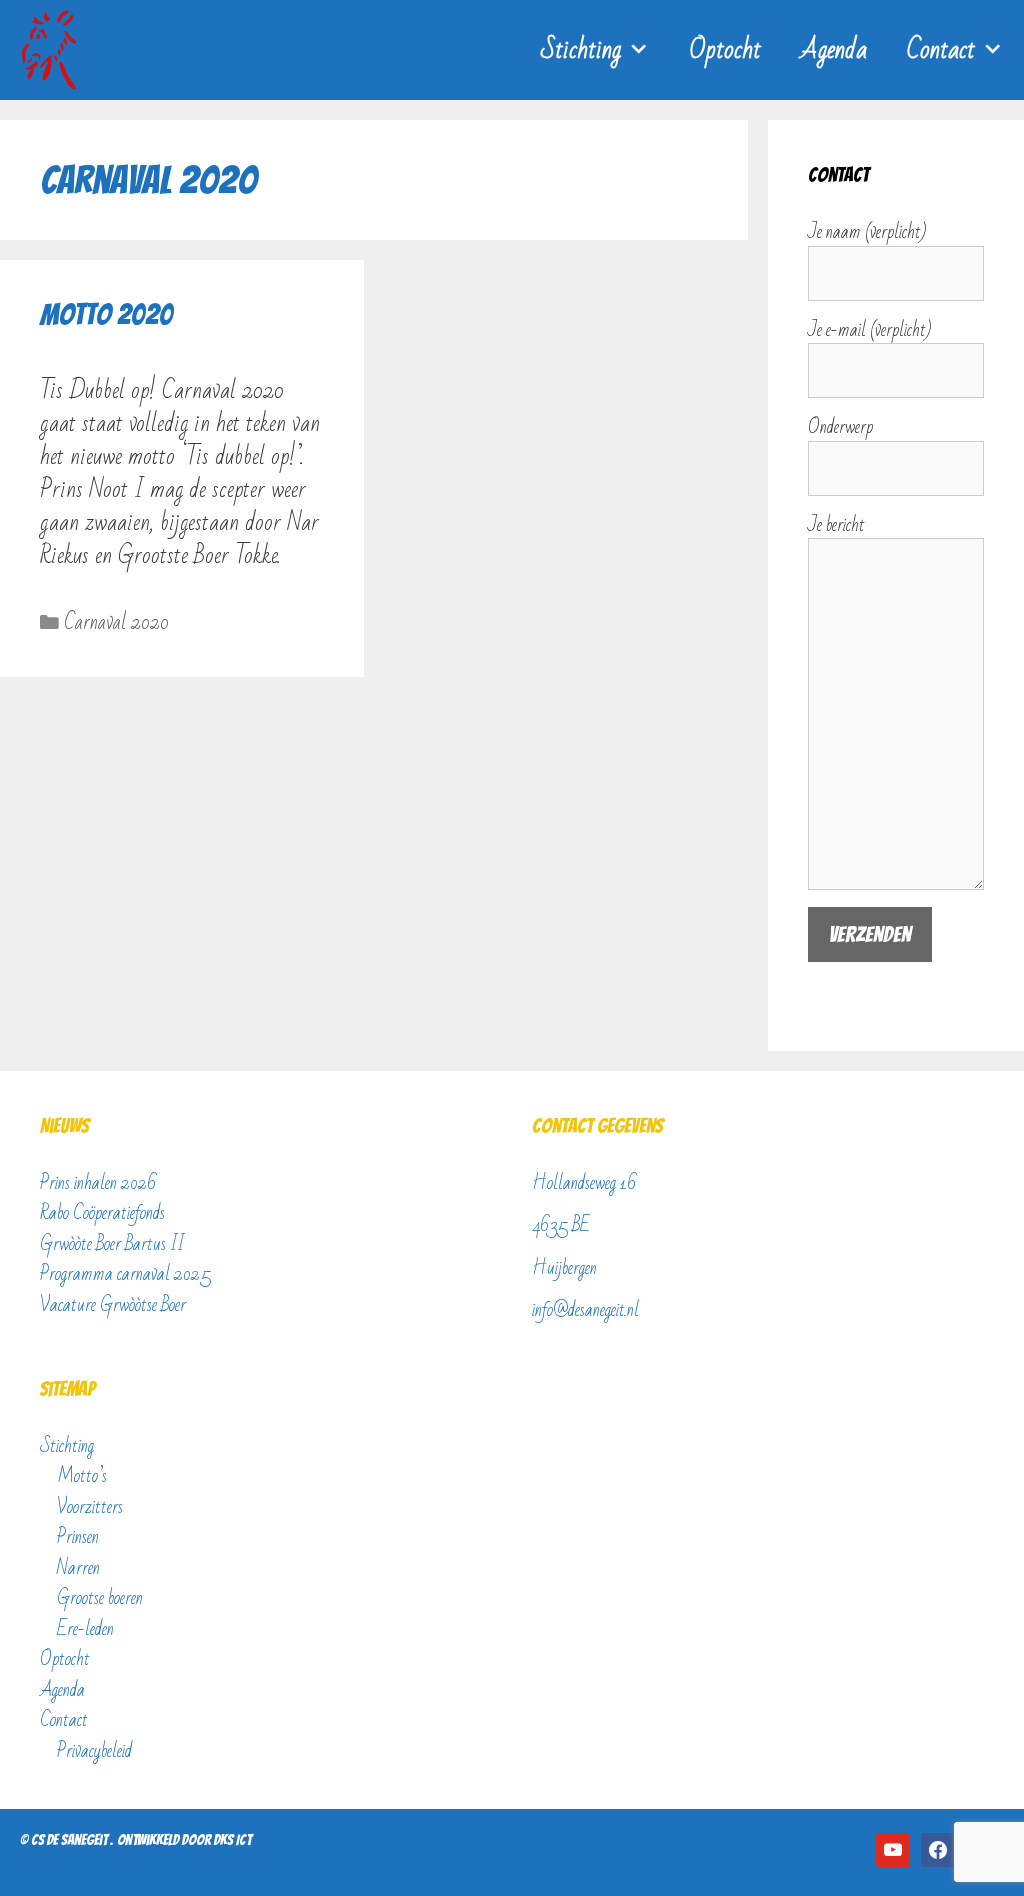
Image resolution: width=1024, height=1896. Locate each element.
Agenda (834, 50)
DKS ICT (232, 1840)
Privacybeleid (94, 1751)
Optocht (725, 50)
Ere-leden (85, 1629)
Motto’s (82, 1476)
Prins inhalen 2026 (98, 1183)
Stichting (581, 50)
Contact (941, 50)
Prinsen (78, 1537)
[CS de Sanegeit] (54, 50)
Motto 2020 (106, 314)
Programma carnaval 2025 (125, 1274)
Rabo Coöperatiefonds (102, 1213)
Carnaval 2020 (116, 622)
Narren (78, 1568)
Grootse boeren (100, 1598)
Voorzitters (90, 1507)
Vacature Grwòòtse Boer (113, 1305)
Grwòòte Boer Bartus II (112, 1244)
